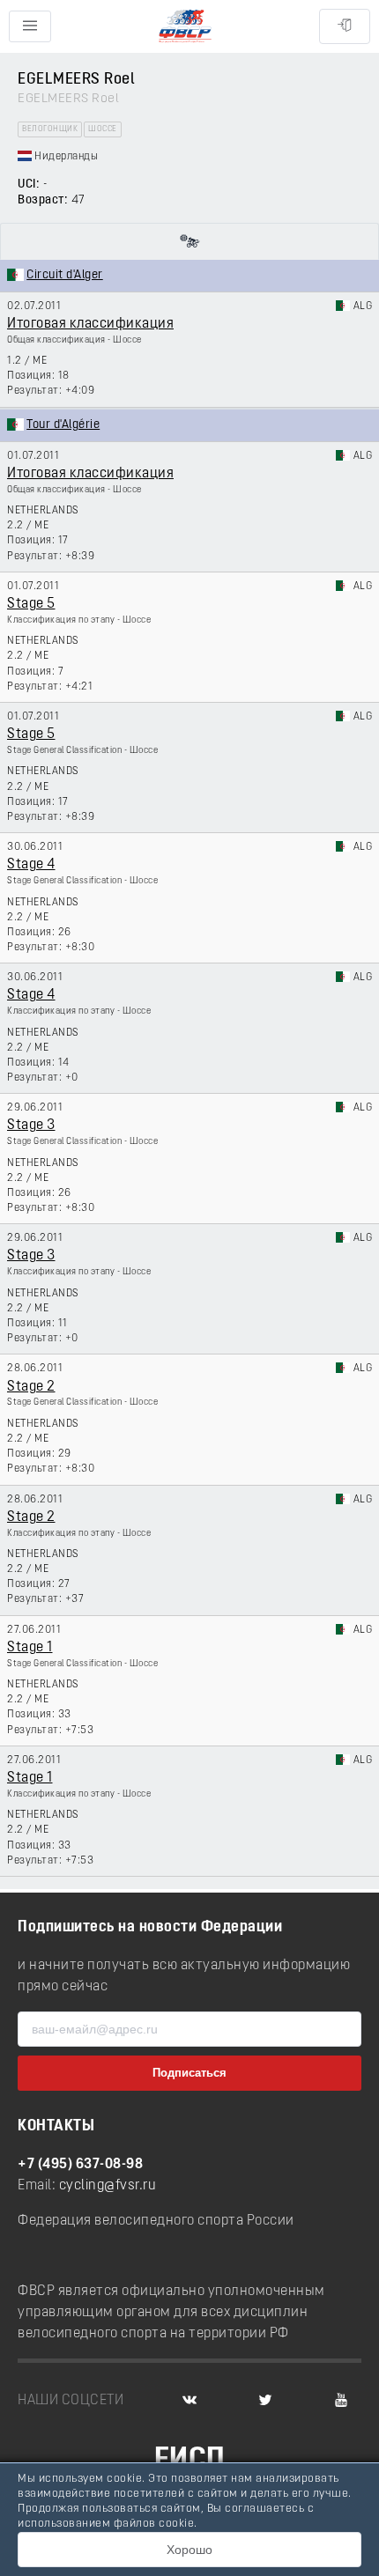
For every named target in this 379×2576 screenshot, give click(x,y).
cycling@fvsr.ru (108, 2186)
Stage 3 (31, 1126)
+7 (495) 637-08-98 (80, 2165)
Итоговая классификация (90, 324)
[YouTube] (341, 2401)
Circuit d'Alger (65, 275)
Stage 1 (30, 1648)
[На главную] (185, 27)
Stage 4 (31, 865)
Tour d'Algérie (63, 425)
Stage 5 (31, 604)
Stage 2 (31, 1387)
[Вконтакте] (189, 2401)
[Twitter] (265, 2401)
